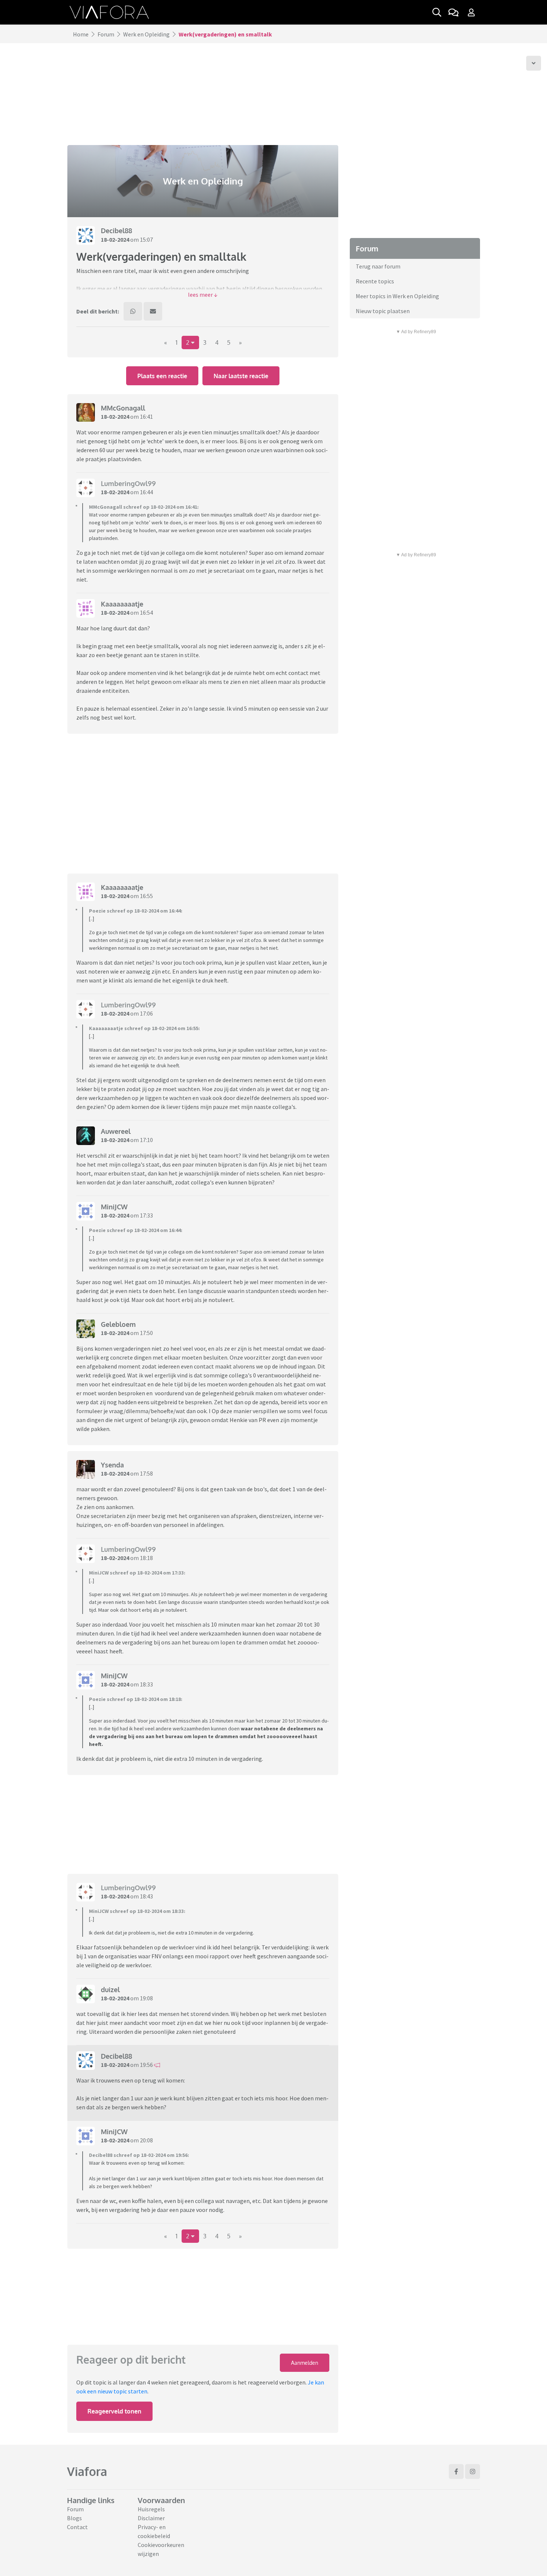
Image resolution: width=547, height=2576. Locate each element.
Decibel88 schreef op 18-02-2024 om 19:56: (139, 2155)
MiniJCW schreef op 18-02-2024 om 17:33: (137, 1573)
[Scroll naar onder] (534, 63)
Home (81, 34)
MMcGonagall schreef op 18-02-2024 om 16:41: (144, 507)
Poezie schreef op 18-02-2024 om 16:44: (136, 911)
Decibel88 (116, 231)
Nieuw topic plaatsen (383, 311)
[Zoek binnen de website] (437, 12)
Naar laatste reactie (241, 376)
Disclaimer (151, 2518)
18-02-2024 (115, 239)
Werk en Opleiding (146, 34)
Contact (77, 2527)
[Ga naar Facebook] (456, 2472)
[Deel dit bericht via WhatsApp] (133, 311)
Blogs (74, 2518)
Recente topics (375, 281)
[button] (203, 295)
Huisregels (151, 2509)
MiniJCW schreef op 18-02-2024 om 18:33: (137, 1911)
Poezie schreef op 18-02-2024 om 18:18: (136, 1699)
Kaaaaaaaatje (122, 604)
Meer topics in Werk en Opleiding (397, 296)
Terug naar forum (378, 266)
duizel (110, 1990)
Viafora (87, 2471)
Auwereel (116, 1131)
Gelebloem (118, 1324)
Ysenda (112, 1465)
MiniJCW (114, 1207)
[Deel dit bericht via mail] (153, 311)
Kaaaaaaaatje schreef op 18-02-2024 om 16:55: (144, 1028)
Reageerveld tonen (114, 2411)
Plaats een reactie (162, 376)
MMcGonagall (123, 408)
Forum (106, 34)
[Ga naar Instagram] (473, 2472)
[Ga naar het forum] (453, 12)
